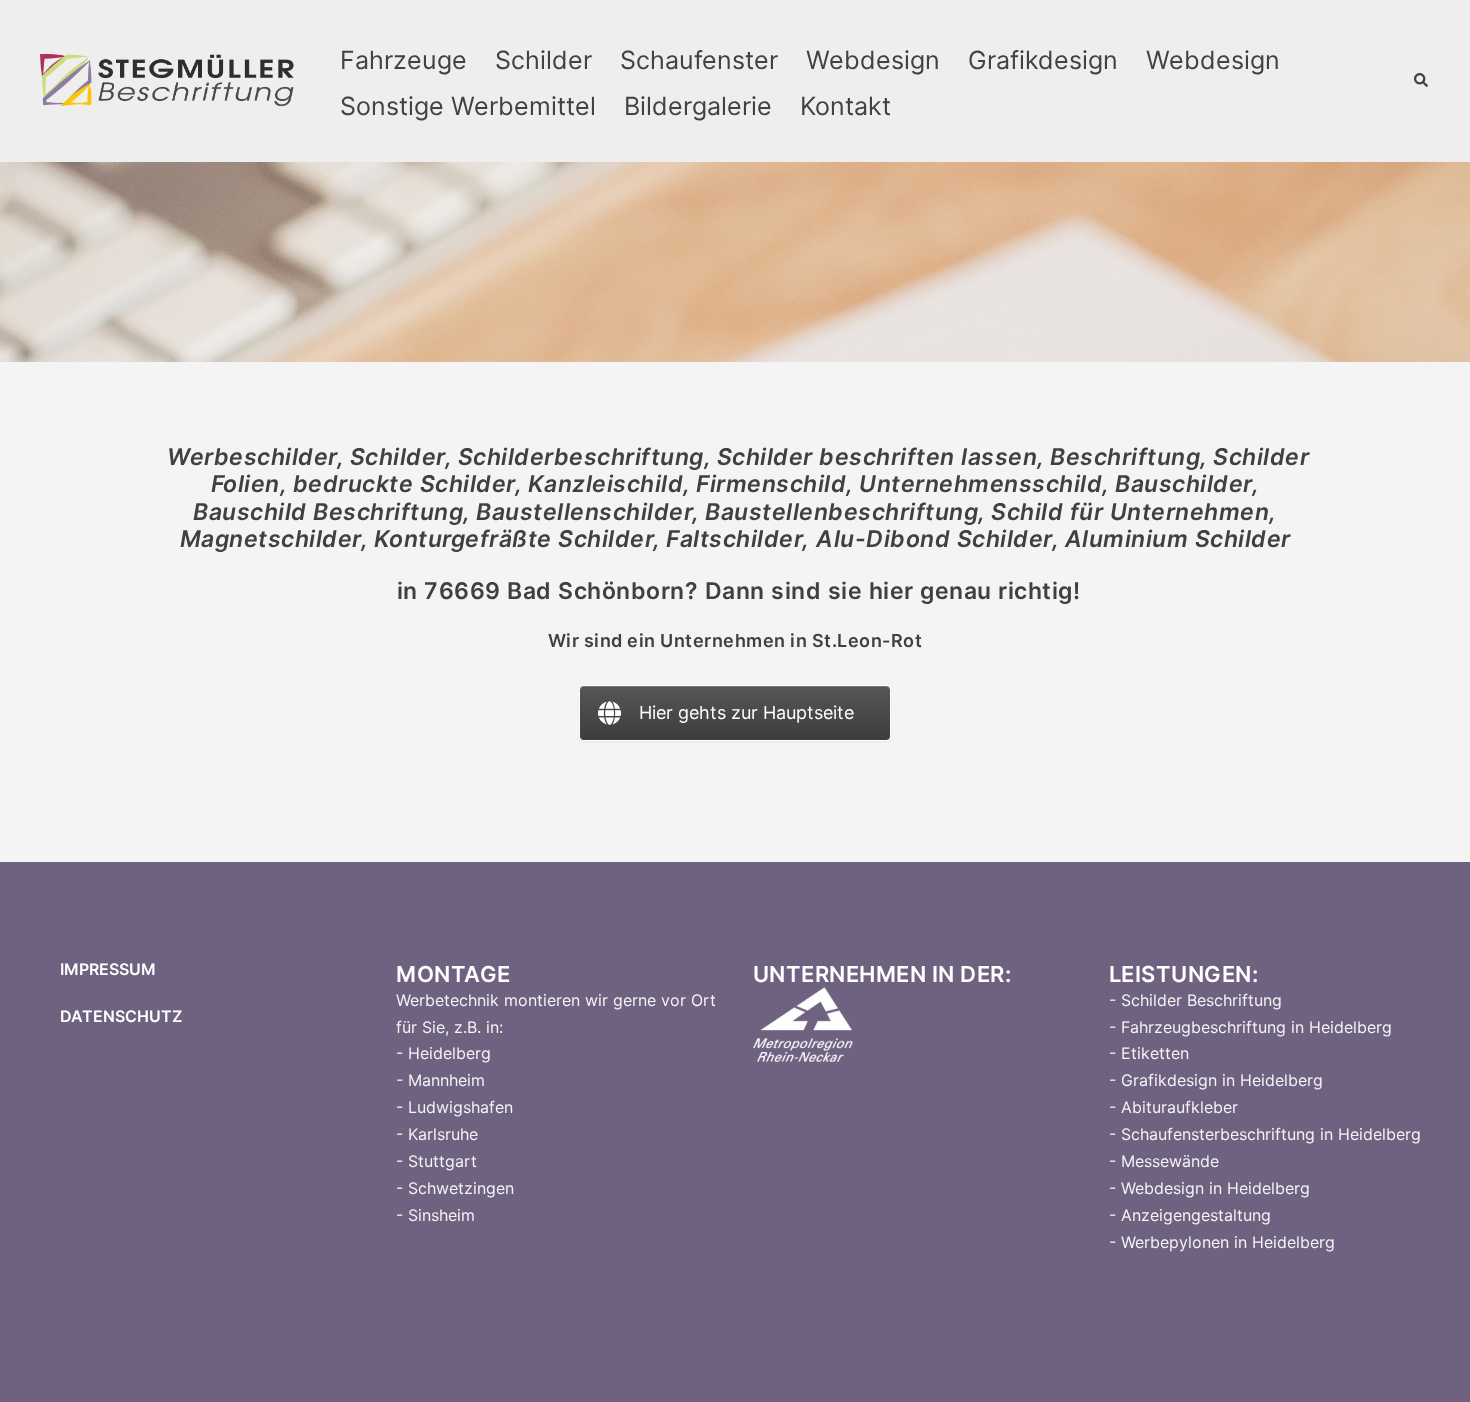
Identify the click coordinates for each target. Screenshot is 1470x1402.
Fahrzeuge (403, 60)
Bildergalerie (698, 106)
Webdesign (873, 60)
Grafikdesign (1043, 60)
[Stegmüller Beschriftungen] (168, 79)
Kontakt (845, 106)
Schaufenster (699, 60)
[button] (1422, 81)
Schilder (543, 60)
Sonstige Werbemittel (468, 106)
